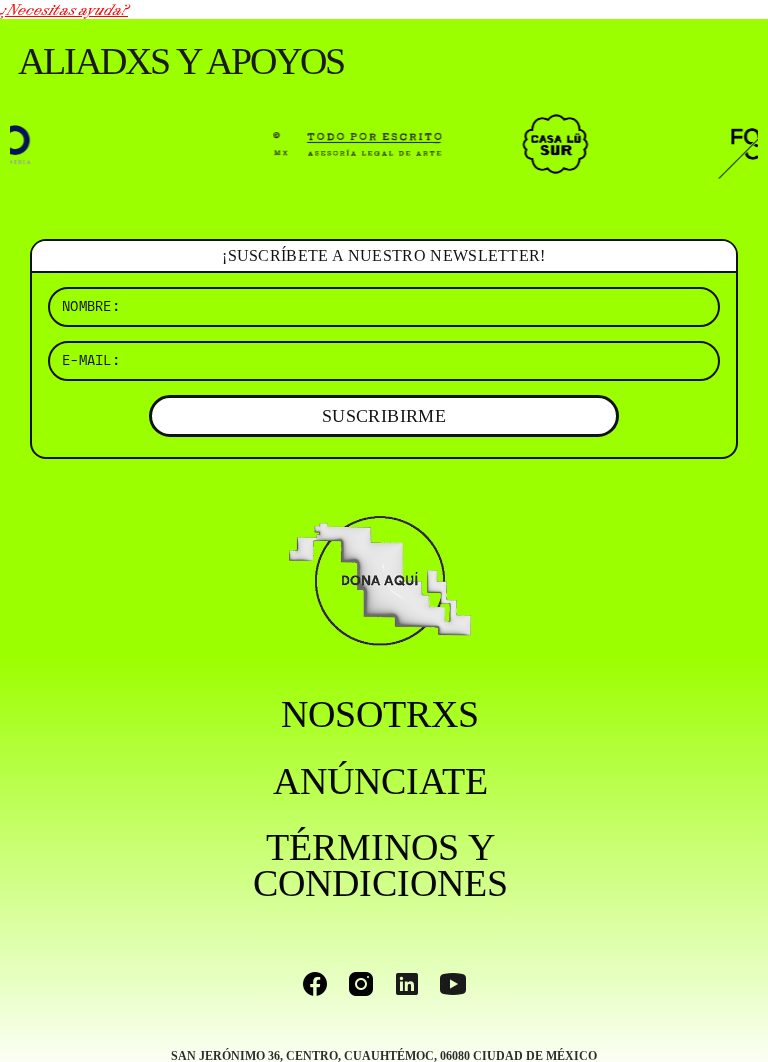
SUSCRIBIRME (384, 416)
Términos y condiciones (380, 865)
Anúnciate (380, 781)
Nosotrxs (380, 714)
